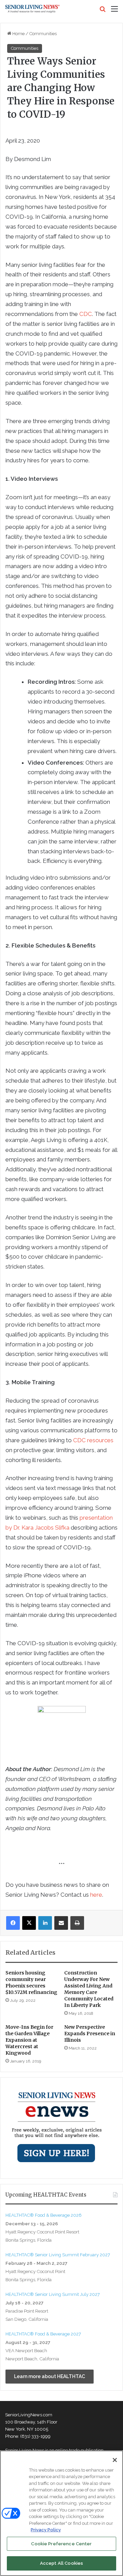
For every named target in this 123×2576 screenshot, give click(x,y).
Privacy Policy (46, 2530)
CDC (86, 314)
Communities (43, 34)
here (96, 1895)
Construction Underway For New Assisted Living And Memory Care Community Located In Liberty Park (89, 1989)
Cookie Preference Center (61, 2544)
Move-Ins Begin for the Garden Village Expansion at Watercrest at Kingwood (29, 2040)
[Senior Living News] (32, 9)
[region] (61, 2513)
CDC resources (93, 1440)
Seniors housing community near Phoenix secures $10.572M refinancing (31, 1982)
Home (18, 34)
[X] (29, 1923)
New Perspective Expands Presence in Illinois (90, 2034)
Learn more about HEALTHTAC (50, 2376)
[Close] (115, 2460)
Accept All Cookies (61, 2563)
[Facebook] (13, 1923)
